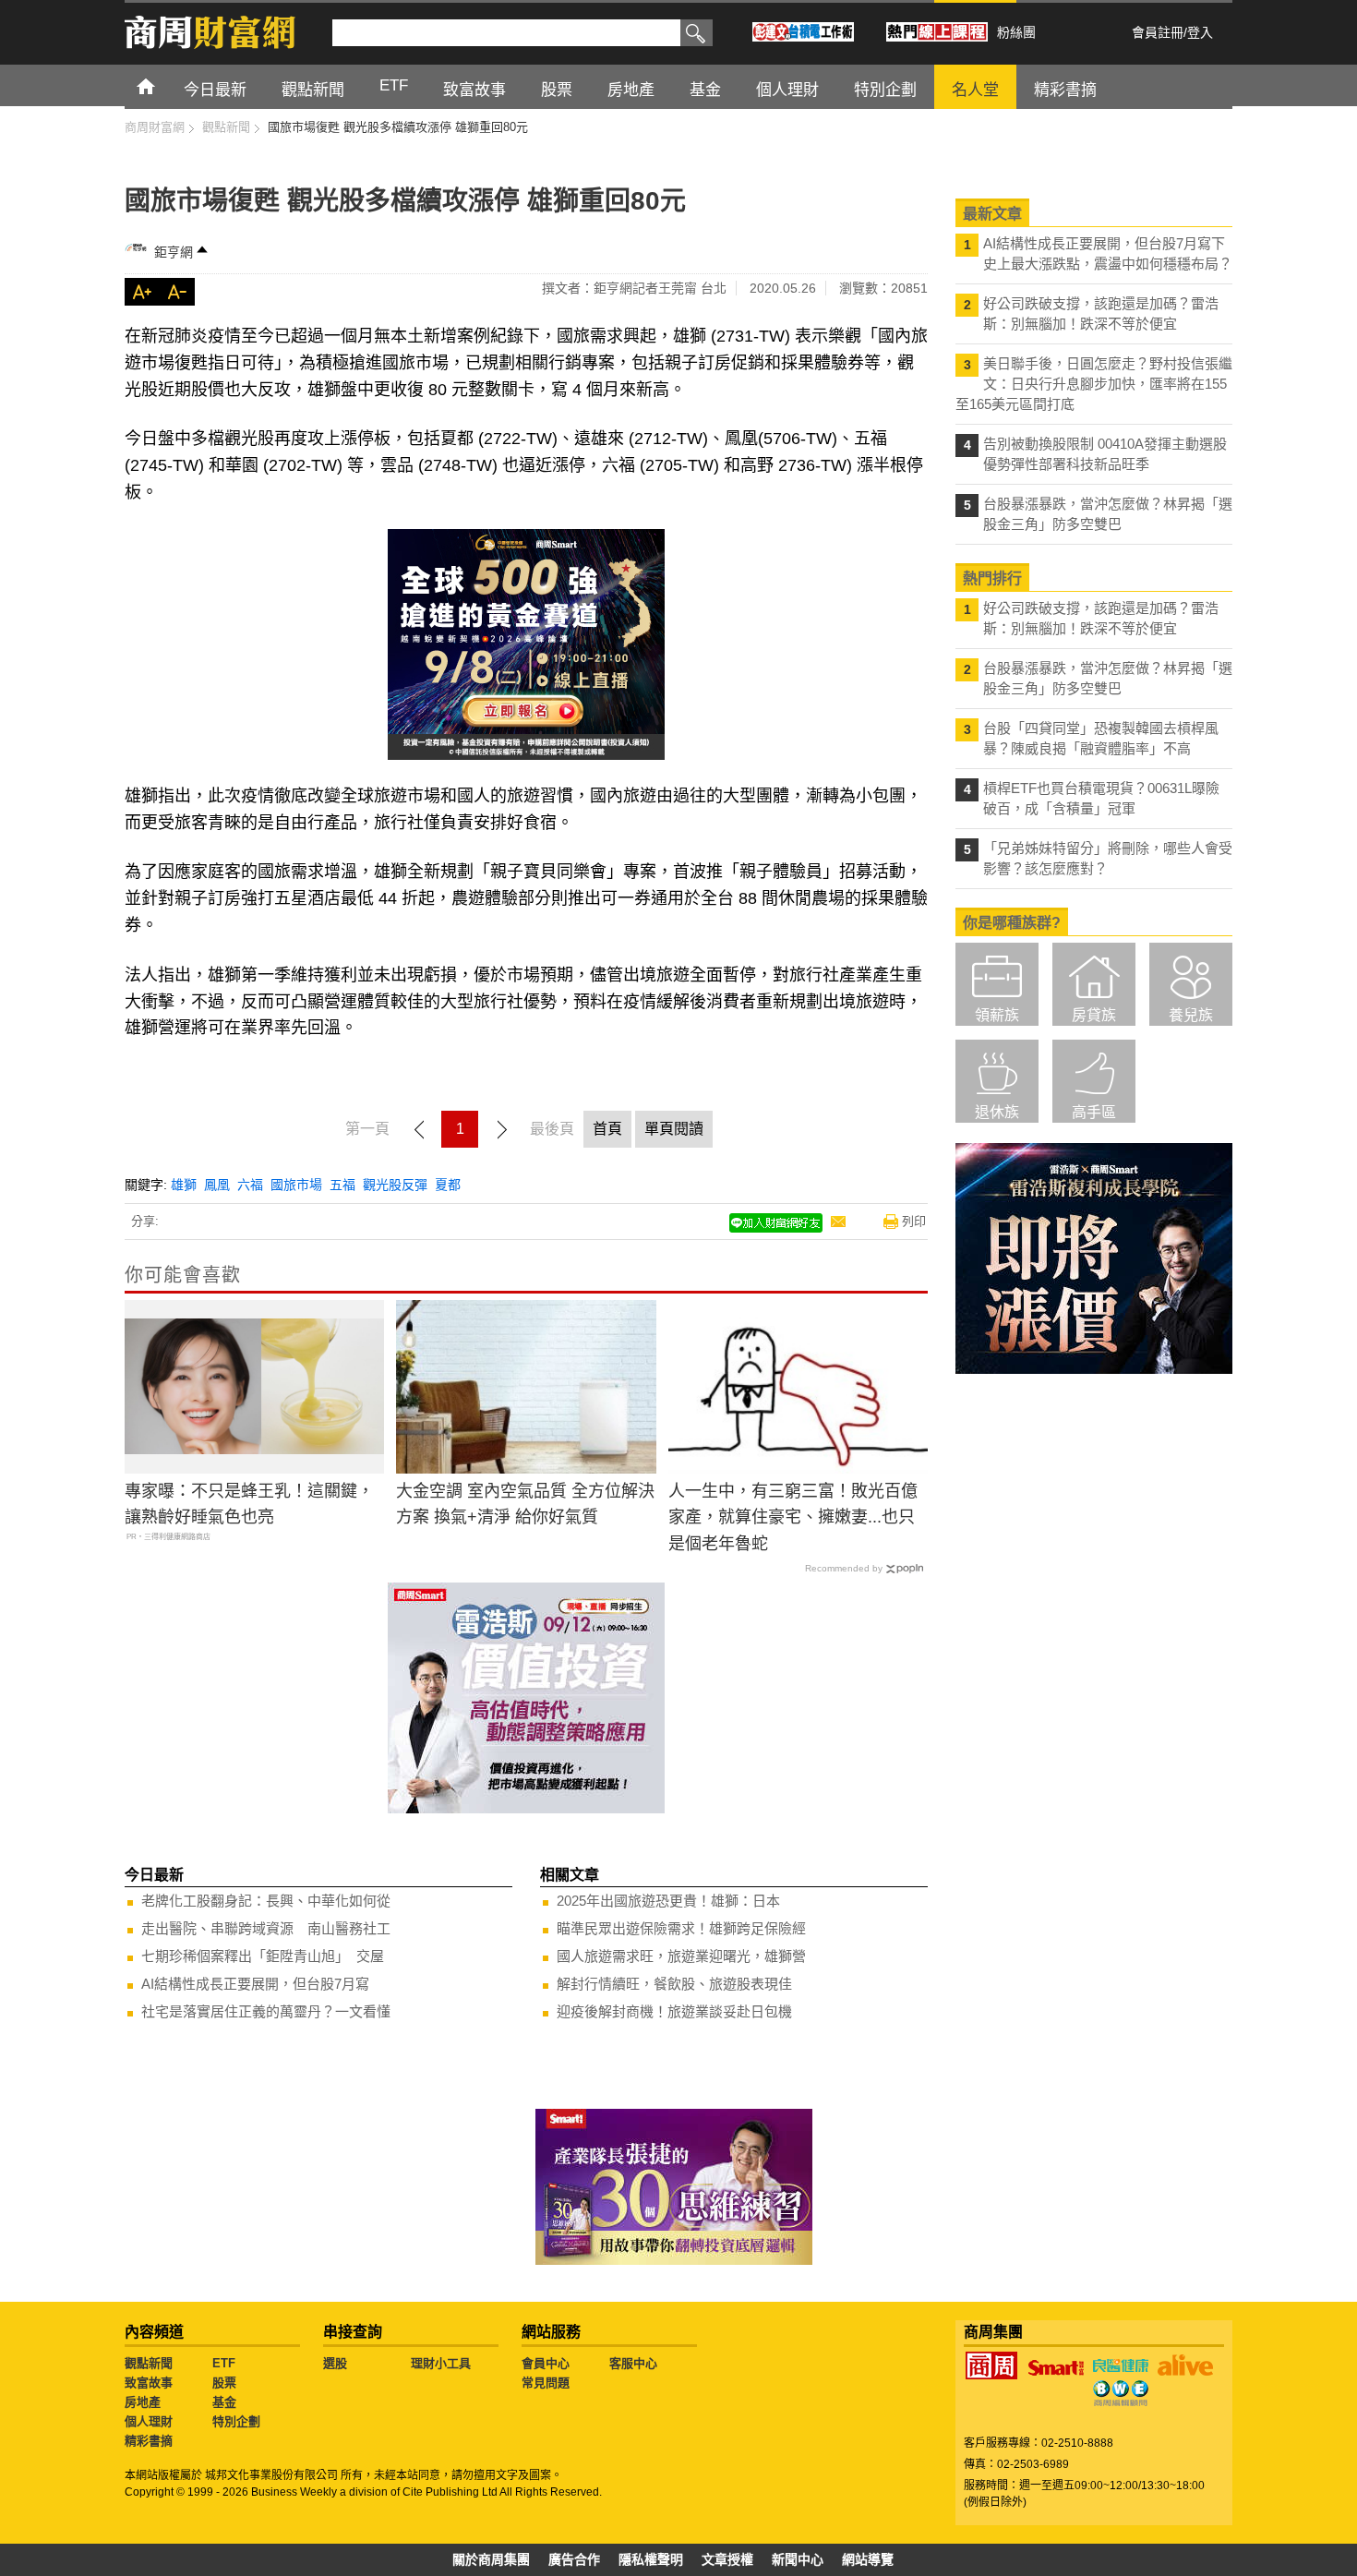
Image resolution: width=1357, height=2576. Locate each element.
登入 (1200, 32)
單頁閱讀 (674, 1129)
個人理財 (149, 2421)
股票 (224, 2383)
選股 (335, 2363)
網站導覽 (868, 2559)
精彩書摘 (149, 2441)
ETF (224, 2363)
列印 (914, 1221)
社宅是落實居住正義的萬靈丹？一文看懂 (266, 2011)
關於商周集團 (491, 2559)
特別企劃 (236, 2421)
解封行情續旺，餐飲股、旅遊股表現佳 (674, 1984)
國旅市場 (296, 1185)
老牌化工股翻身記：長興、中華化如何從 (266, 1901)
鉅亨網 (174, 252)
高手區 (1094, 1112)
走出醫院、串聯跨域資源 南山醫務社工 (266, 1928)
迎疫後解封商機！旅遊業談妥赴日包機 (674, 2011)
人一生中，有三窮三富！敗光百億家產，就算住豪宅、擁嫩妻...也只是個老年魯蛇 (793, 1518)
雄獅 (184, 1185)
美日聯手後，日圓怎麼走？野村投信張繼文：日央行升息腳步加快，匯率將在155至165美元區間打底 (1094, 384)
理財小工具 (441, 2363)
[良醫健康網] (1121, 2365)
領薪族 (997, 1015)
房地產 (143, 2402)
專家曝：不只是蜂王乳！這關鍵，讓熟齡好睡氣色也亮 (249, 1505)
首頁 (163, 85)
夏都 (448, 1185)
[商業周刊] (991, 2365)
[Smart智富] (1056, 2368)
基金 (224, 2402)
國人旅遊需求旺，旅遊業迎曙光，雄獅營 (681, 1956)
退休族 (997, 1112)
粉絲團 (1016, 32)
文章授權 (727, 2559)
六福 (250, 1185)
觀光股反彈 (395, 1185)
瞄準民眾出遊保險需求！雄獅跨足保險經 (681, 1928)
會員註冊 (1158, 32)
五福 (342, 1185)
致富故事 (149, 2383)
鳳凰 (217, 1185)
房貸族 (1094, 1015)
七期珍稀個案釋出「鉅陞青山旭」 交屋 (263, 1956)
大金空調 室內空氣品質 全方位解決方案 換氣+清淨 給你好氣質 (525, 1505)
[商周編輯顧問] (1121, 2393)
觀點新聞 (149, 2363)
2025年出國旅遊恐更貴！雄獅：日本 (668, 1901)
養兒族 (1191, 1015)
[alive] (1185, 2365)
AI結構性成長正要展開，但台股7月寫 (255, 1984)
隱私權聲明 (651, 2559)
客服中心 (633, 2363)
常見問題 (546, 2383)
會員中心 (546, 2363)
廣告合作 (574, 2559)
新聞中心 (798, 2559)
